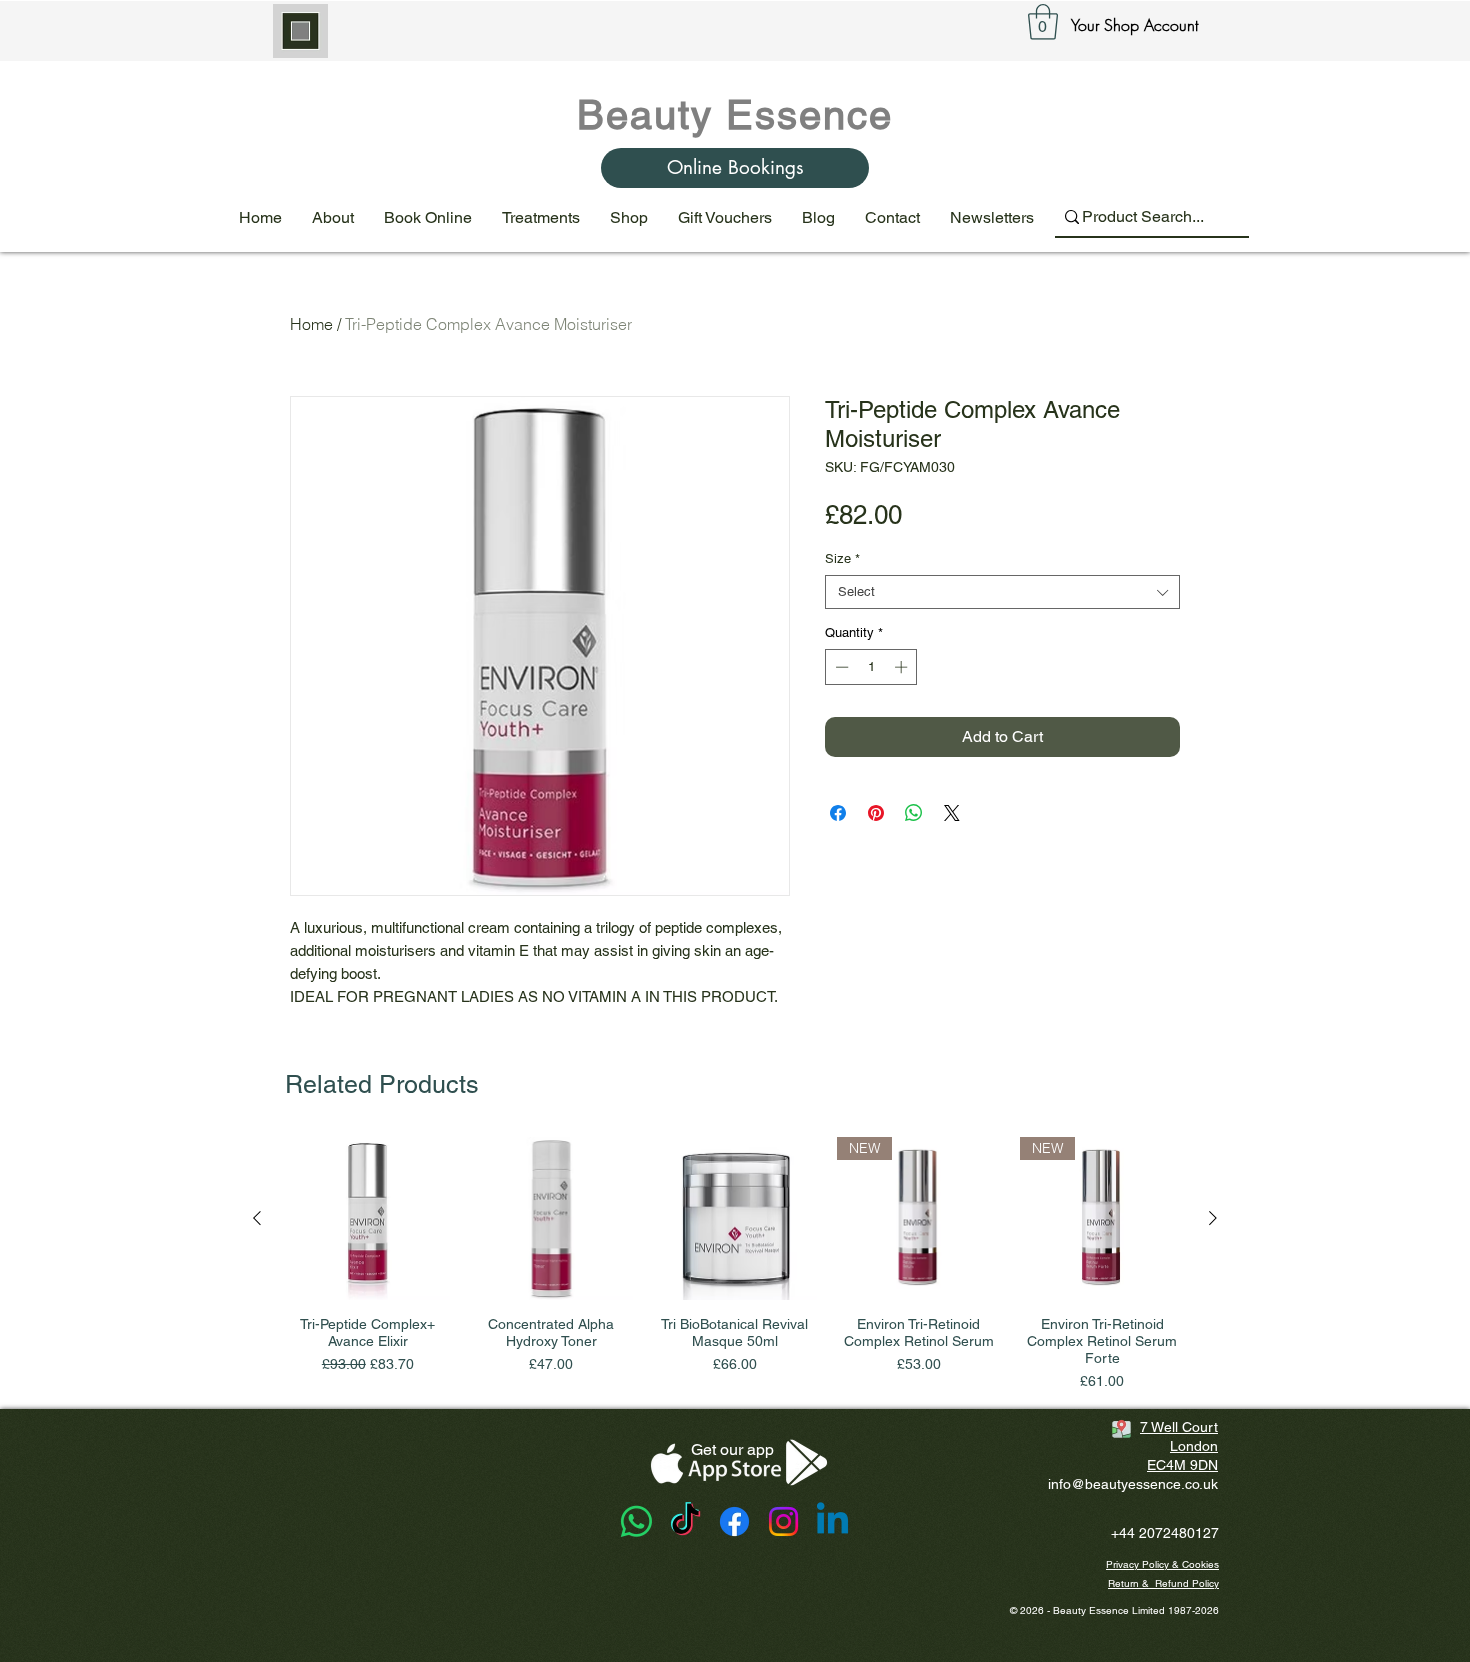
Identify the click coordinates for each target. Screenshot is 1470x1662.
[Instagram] (783, 1521)
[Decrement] (840, 667)
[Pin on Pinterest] (876, 813)
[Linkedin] (832, 1521)
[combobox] (1002, 592)
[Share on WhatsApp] (914, 813)
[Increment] (903, 667)
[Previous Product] (257, 1218)
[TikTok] (685, 1521)
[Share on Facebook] (838, 813)
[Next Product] (1213, 1218)
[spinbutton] (871, 667)
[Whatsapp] (636, 1521)
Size (842, 558)
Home (311, 324)
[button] (1043, 22)
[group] (735, 1265)
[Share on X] (952, 813)
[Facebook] (734, 1521)
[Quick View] (368, 1219)
